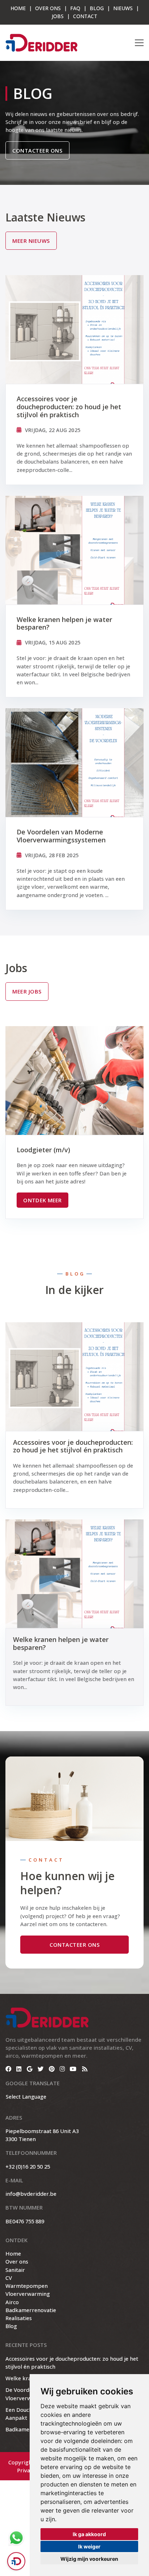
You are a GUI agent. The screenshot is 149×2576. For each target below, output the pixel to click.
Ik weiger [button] (89, 2546)
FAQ (75, 8)
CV (9, 2278)
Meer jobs (27, 991)
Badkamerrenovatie (31, 2310)
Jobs (58, 16)
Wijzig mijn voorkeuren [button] (89, 2559)
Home (13, 2253)
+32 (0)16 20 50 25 (28, 2166)
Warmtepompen (27, 2286)
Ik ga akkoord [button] (89, 2534)
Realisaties (19, 2318)
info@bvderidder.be (31, 2194)
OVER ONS (48, 8)
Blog (97, 8)
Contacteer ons (37, 150)
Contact (85, 16)
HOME (18, 8)
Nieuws (123, 8)
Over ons (17, 2261)
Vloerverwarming (28, 2294)
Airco (12, 2302)
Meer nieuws (31, 241)
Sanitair (15, 2270)
